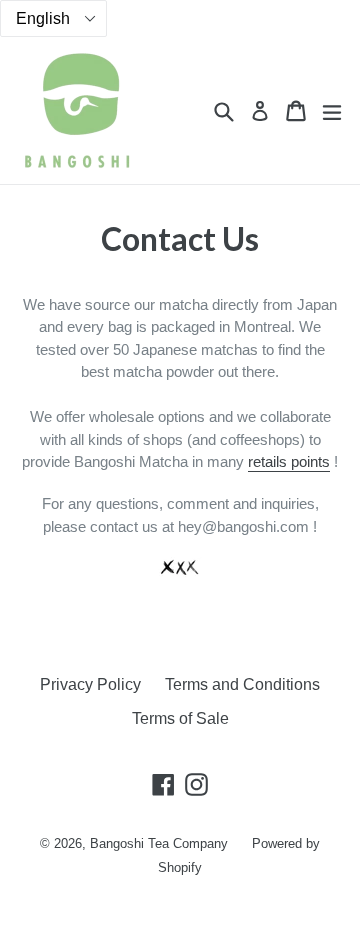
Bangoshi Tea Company (159, 843)
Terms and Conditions (242, 684)
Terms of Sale (180, 718)
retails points (289, 461)
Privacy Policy (90, 684)
